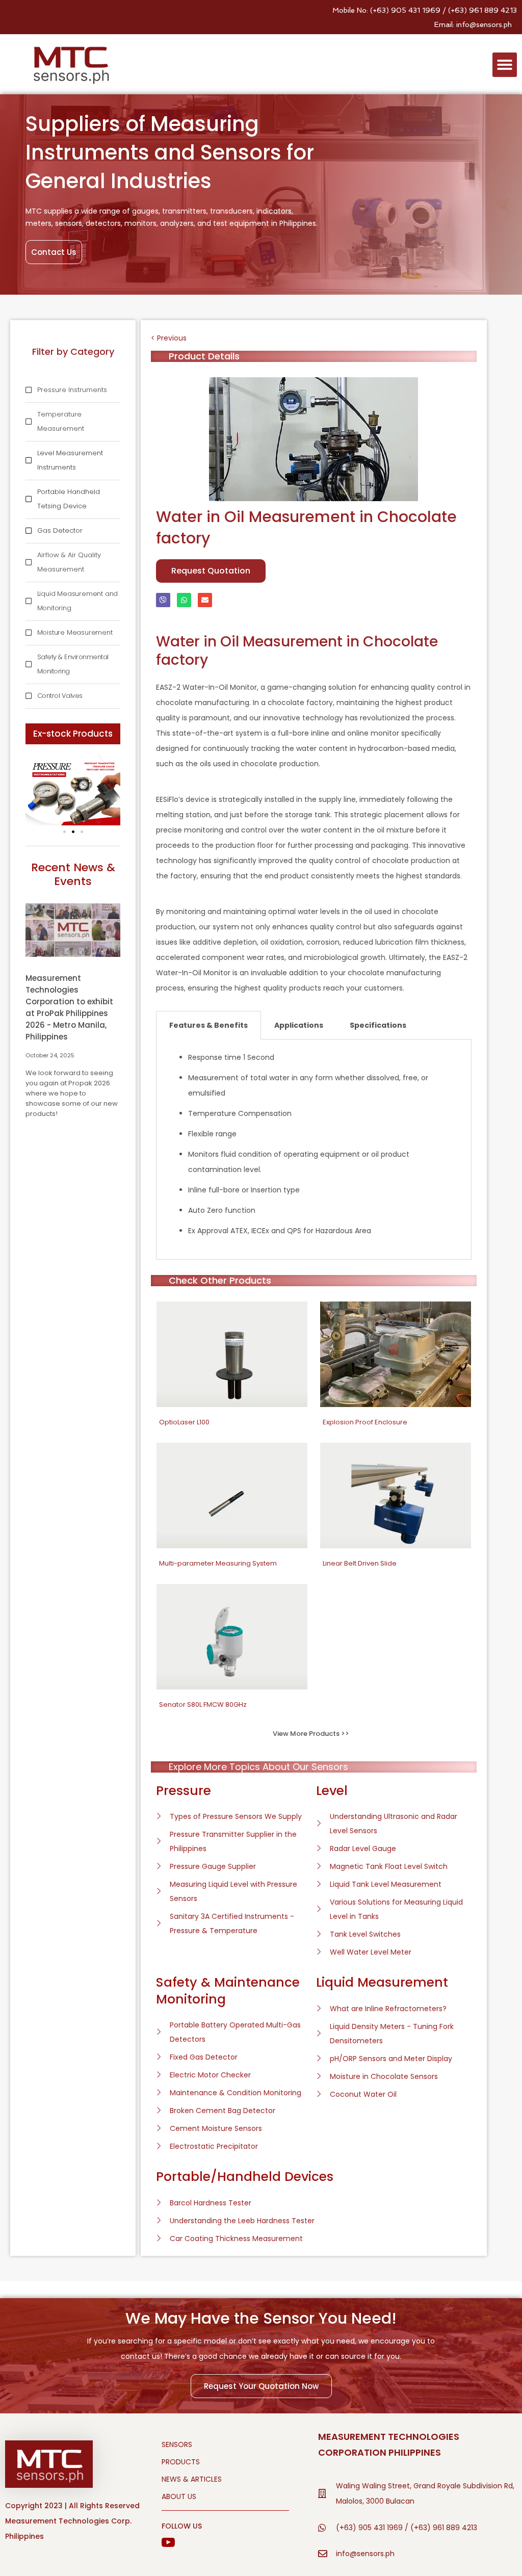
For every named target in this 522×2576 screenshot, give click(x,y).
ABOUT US (179, 2496)
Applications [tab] (299, 1025)
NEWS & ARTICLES (192, 2479)
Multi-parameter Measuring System (218, 1563)
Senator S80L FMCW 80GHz (203, 1705)
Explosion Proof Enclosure (365, 1422)
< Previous (169, 338)
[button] (505, 65)
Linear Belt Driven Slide (360, 1563)
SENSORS (177, 2444)
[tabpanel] (314, 1150)
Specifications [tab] (378, 1025)
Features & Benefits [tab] (208, 1025)
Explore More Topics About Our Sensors (258, 1767)
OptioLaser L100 (184, 1422)
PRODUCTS (181, 2462)
